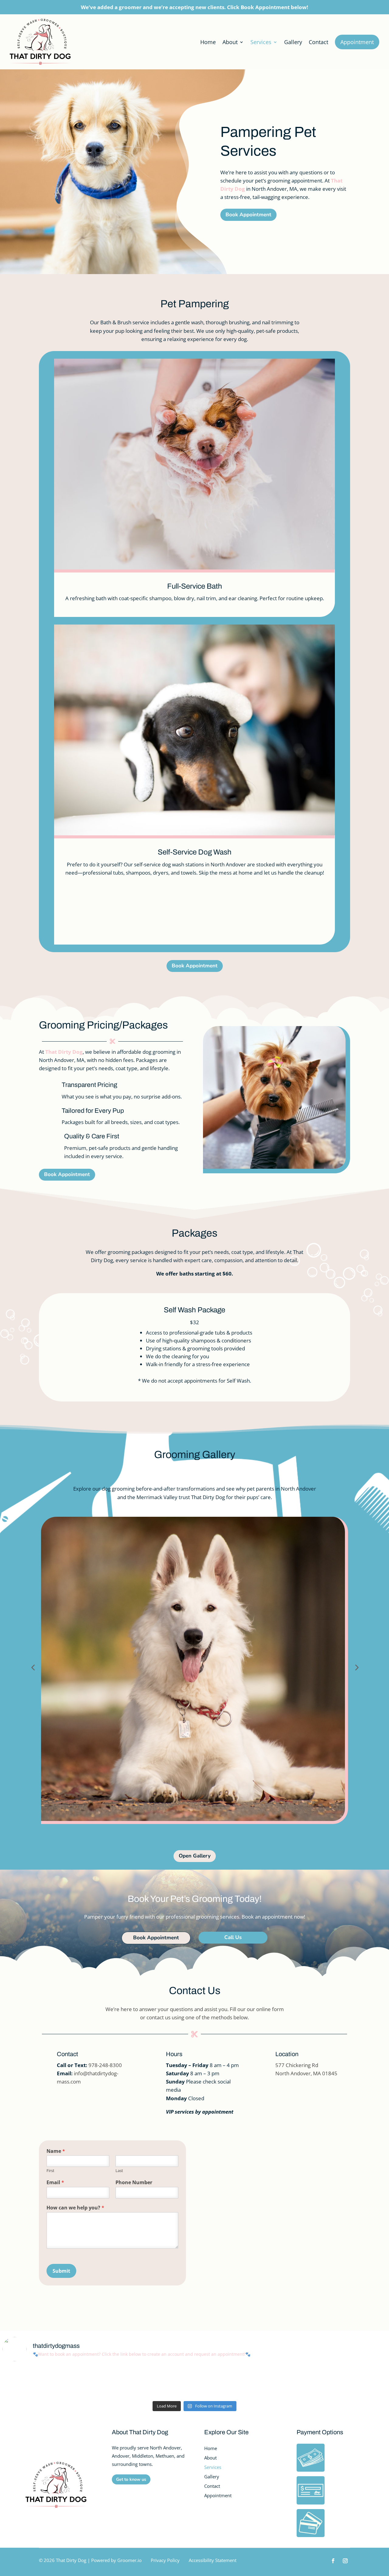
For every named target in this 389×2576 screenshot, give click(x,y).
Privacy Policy (165, 2560)
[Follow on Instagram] (345, 2561)
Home (208, 42)
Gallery (293, 42)
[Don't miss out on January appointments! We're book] (356, 2382)
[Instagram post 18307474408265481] (227, 2382)
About (230, 42)
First (50, 2171)
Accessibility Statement (213, 2560)
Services (261, 42)
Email (55, 2183)
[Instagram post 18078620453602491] (291, 2382)
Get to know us (131, 2479)
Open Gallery (195, 1856)
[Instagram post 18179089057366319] (98, 2382)
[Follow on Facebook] (333, 2561)
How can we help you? (75, 2208)
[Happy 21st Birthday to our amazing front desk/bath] (162, 2382)
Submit (61, 2271)
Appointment (357, 42)
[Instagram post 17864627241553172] (33, 2382)
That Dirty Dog (64, 1052)
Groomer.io (129, 2560)
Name (56, 2151)
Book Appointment (248, 215)
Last (119, 2171)
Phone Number (134, 2183)
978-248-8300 (105, 2065)
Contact (318, 42)
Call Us (233, 1937)
